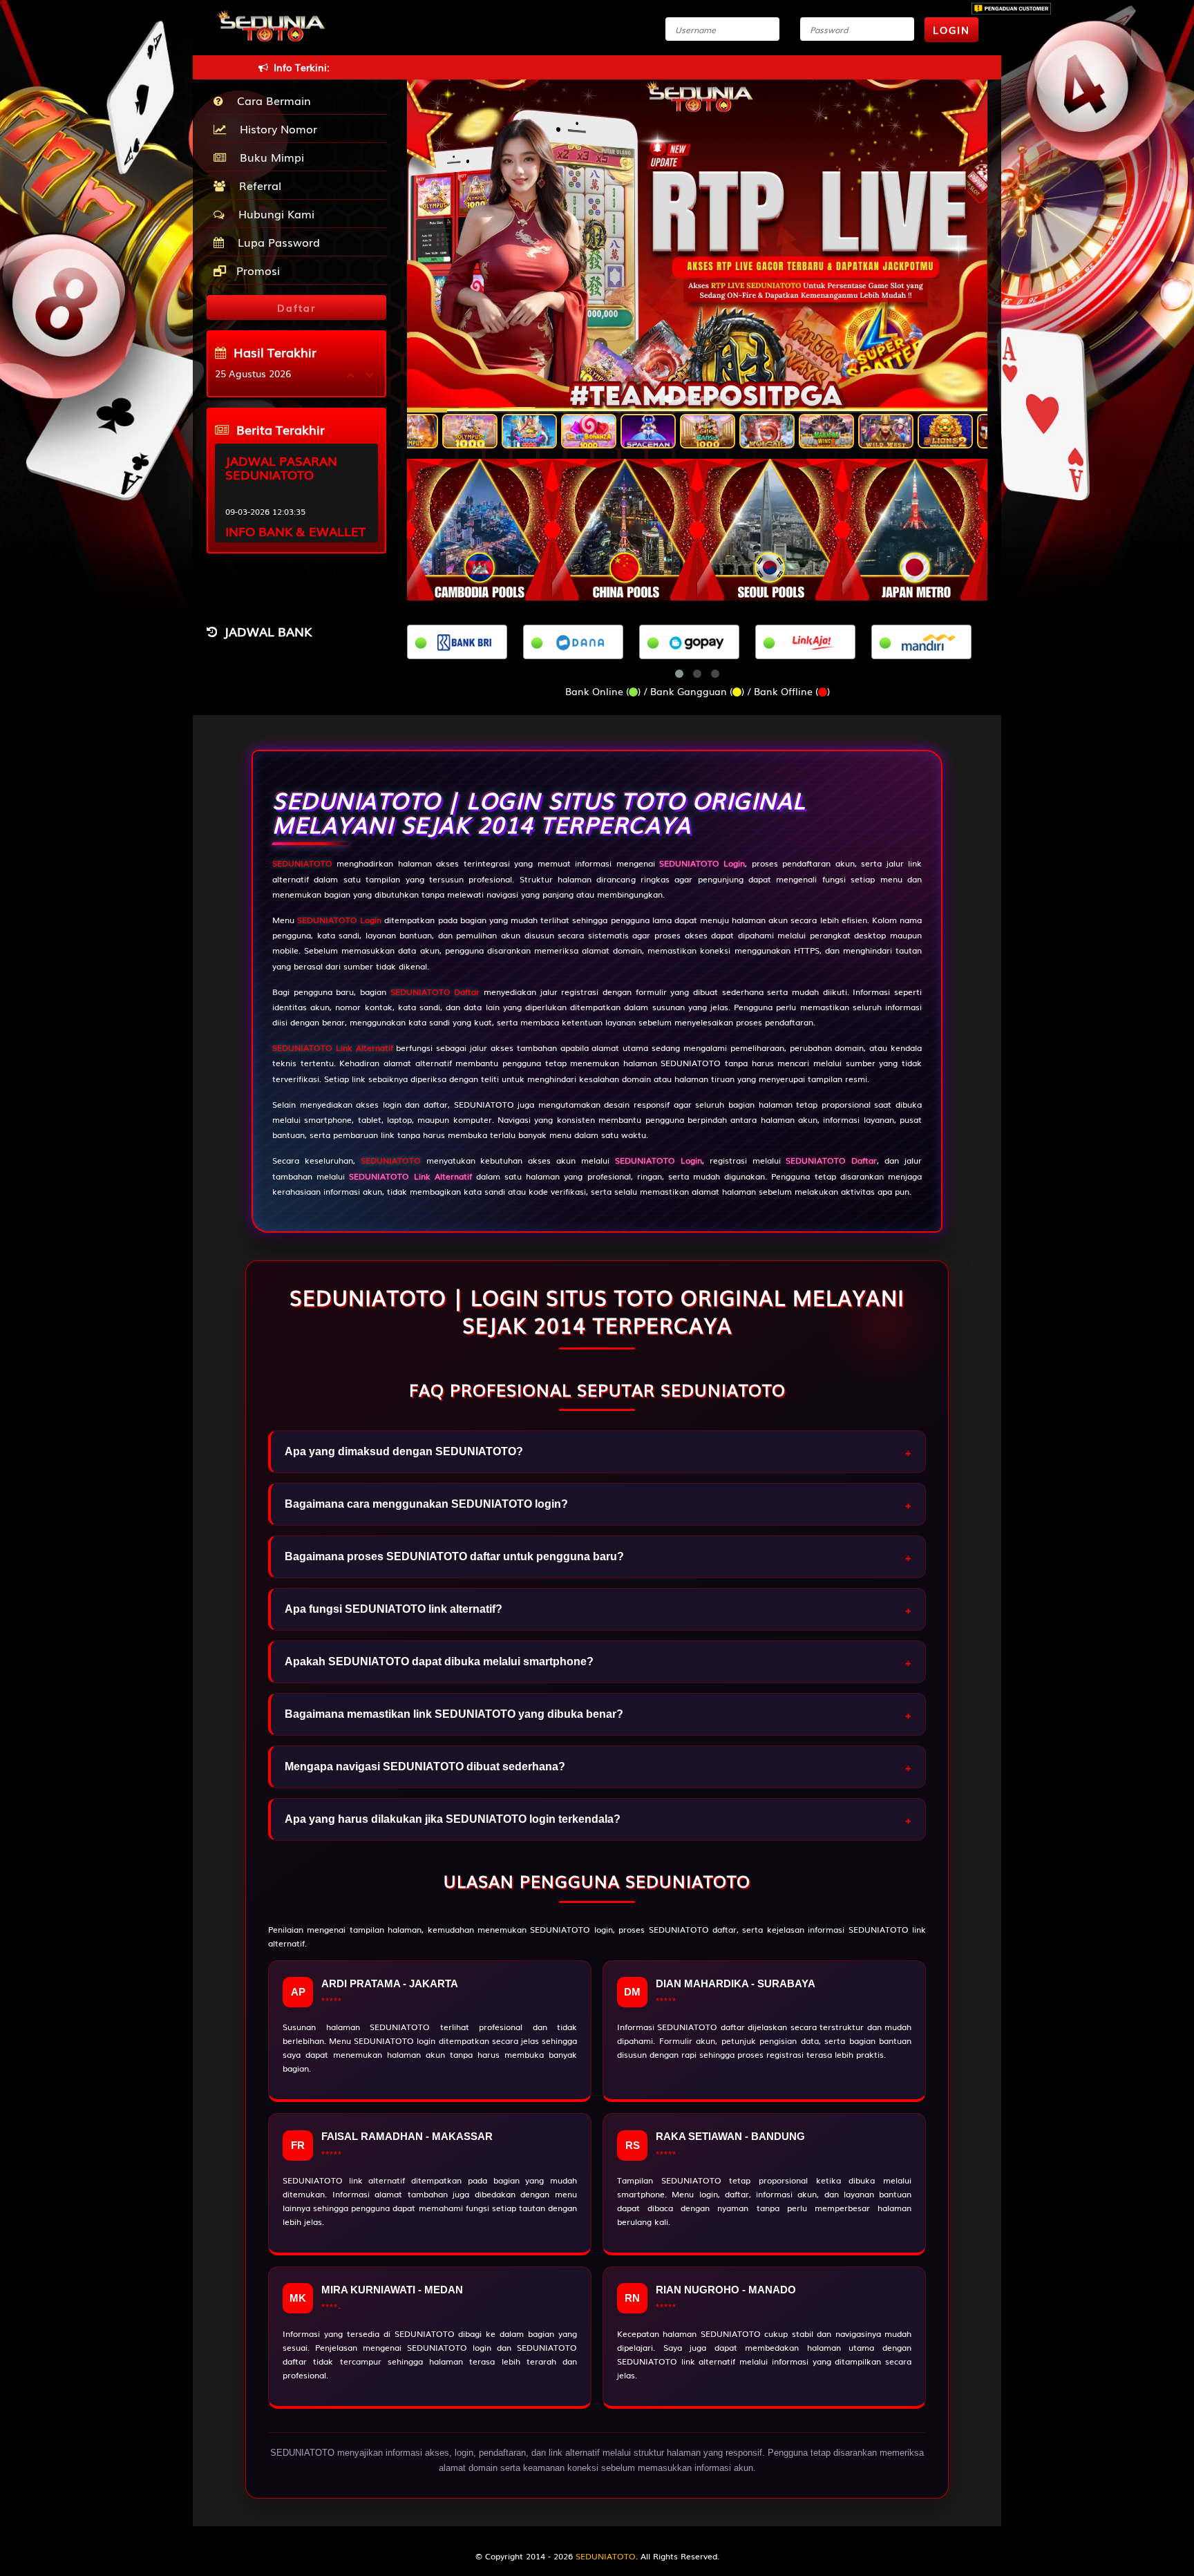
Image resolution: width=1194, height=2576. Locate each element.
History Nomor (275, 129)
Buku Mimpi (268, 157)
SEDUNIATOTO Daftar (435, 992)
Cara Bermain (271, 100)
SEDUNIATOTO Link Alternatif (333, 1048)
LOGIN (951, 30)
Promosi (256, 270)
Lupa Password (275, 242)
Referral (257, 185)
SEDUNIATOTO (302, 863)
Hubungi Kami (273, 214)
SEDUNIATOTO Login (339, 920)
